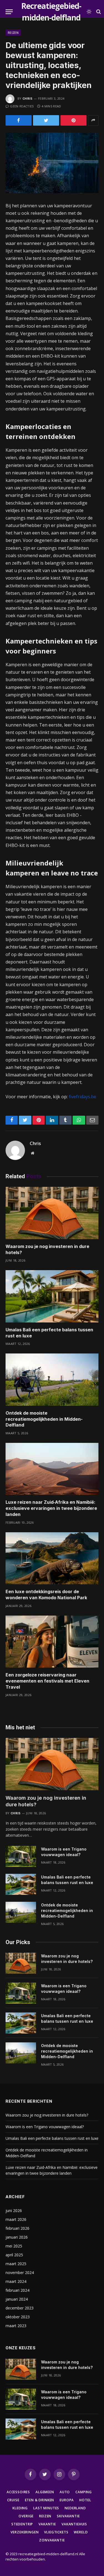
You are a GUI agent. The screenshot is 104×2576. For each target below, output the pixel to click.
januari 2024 (17, 2299)
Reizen (13, 33)
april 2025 (14, 2255)
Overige (26, 2516)
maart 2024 (16, 2281)
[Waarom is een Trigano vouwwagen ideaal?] (21, 1856)
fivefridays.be (83, 1097)
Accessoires (18, 2492)
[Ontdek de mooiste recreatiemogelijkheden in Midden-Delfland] (52, 1379)
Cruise (13, 2500)
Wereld (81, 2532)
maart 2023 (16, 2326)
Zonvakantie (52, 2540)
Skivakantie (68, 2516)
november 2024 (20, 2273)
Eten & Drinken (40, 2500)
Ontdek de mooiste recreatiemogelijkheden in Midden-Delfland (44, 1419)
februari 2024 (17, 2290)
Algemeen (45, 2492)
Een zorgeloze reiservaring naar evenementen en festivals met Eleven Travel (47, 1681)
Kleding (20, 2508)
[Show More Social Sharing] (93, 120)
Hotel (85, 2500)
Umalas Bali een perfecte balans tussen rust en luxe (52, 2138)
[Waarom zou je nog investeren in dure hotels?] (52, 1213)
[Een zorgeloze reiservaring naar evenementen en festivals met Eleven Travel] (52, 1642)
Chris (28, 98)
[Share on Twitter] (46, 120)
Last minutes (46, 2508)
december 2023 (20, 2308)
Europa (67, 2500)
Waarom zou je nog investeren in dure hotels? (47, 2115)
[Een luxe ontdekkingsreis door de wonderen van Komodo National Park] (52, 1558)
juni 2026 (14, 2211)
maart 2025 (16, 2264)
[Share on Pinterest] (73, 120)
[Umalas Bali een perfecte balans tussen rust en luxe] (52, 1296)
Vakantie (47, 2524)
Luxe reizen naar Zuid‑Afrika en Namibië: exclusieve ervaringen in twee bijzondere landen (51, 1508)
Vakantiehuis (74, 2524)
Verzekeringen (25, 2532)
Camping (84, 2492)
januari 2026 (17, 2237)
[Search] (98, 12)
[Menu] (9, 12)
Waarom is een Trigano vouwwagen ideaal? (45, 2127)
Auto (65, 2492)
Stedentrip (22, 2524)
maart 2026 (16, 2219)
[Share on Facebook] (19, 120)
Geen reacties (22, 106)
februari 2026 (17, 2228)
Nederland (75, 2508)
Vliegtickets (56, 2532)
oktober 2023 (18, 2317)
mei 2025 (14, 2246)
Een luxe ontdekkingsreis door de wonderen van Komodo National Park (46, 1595)
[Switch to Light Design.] (89, 12)
